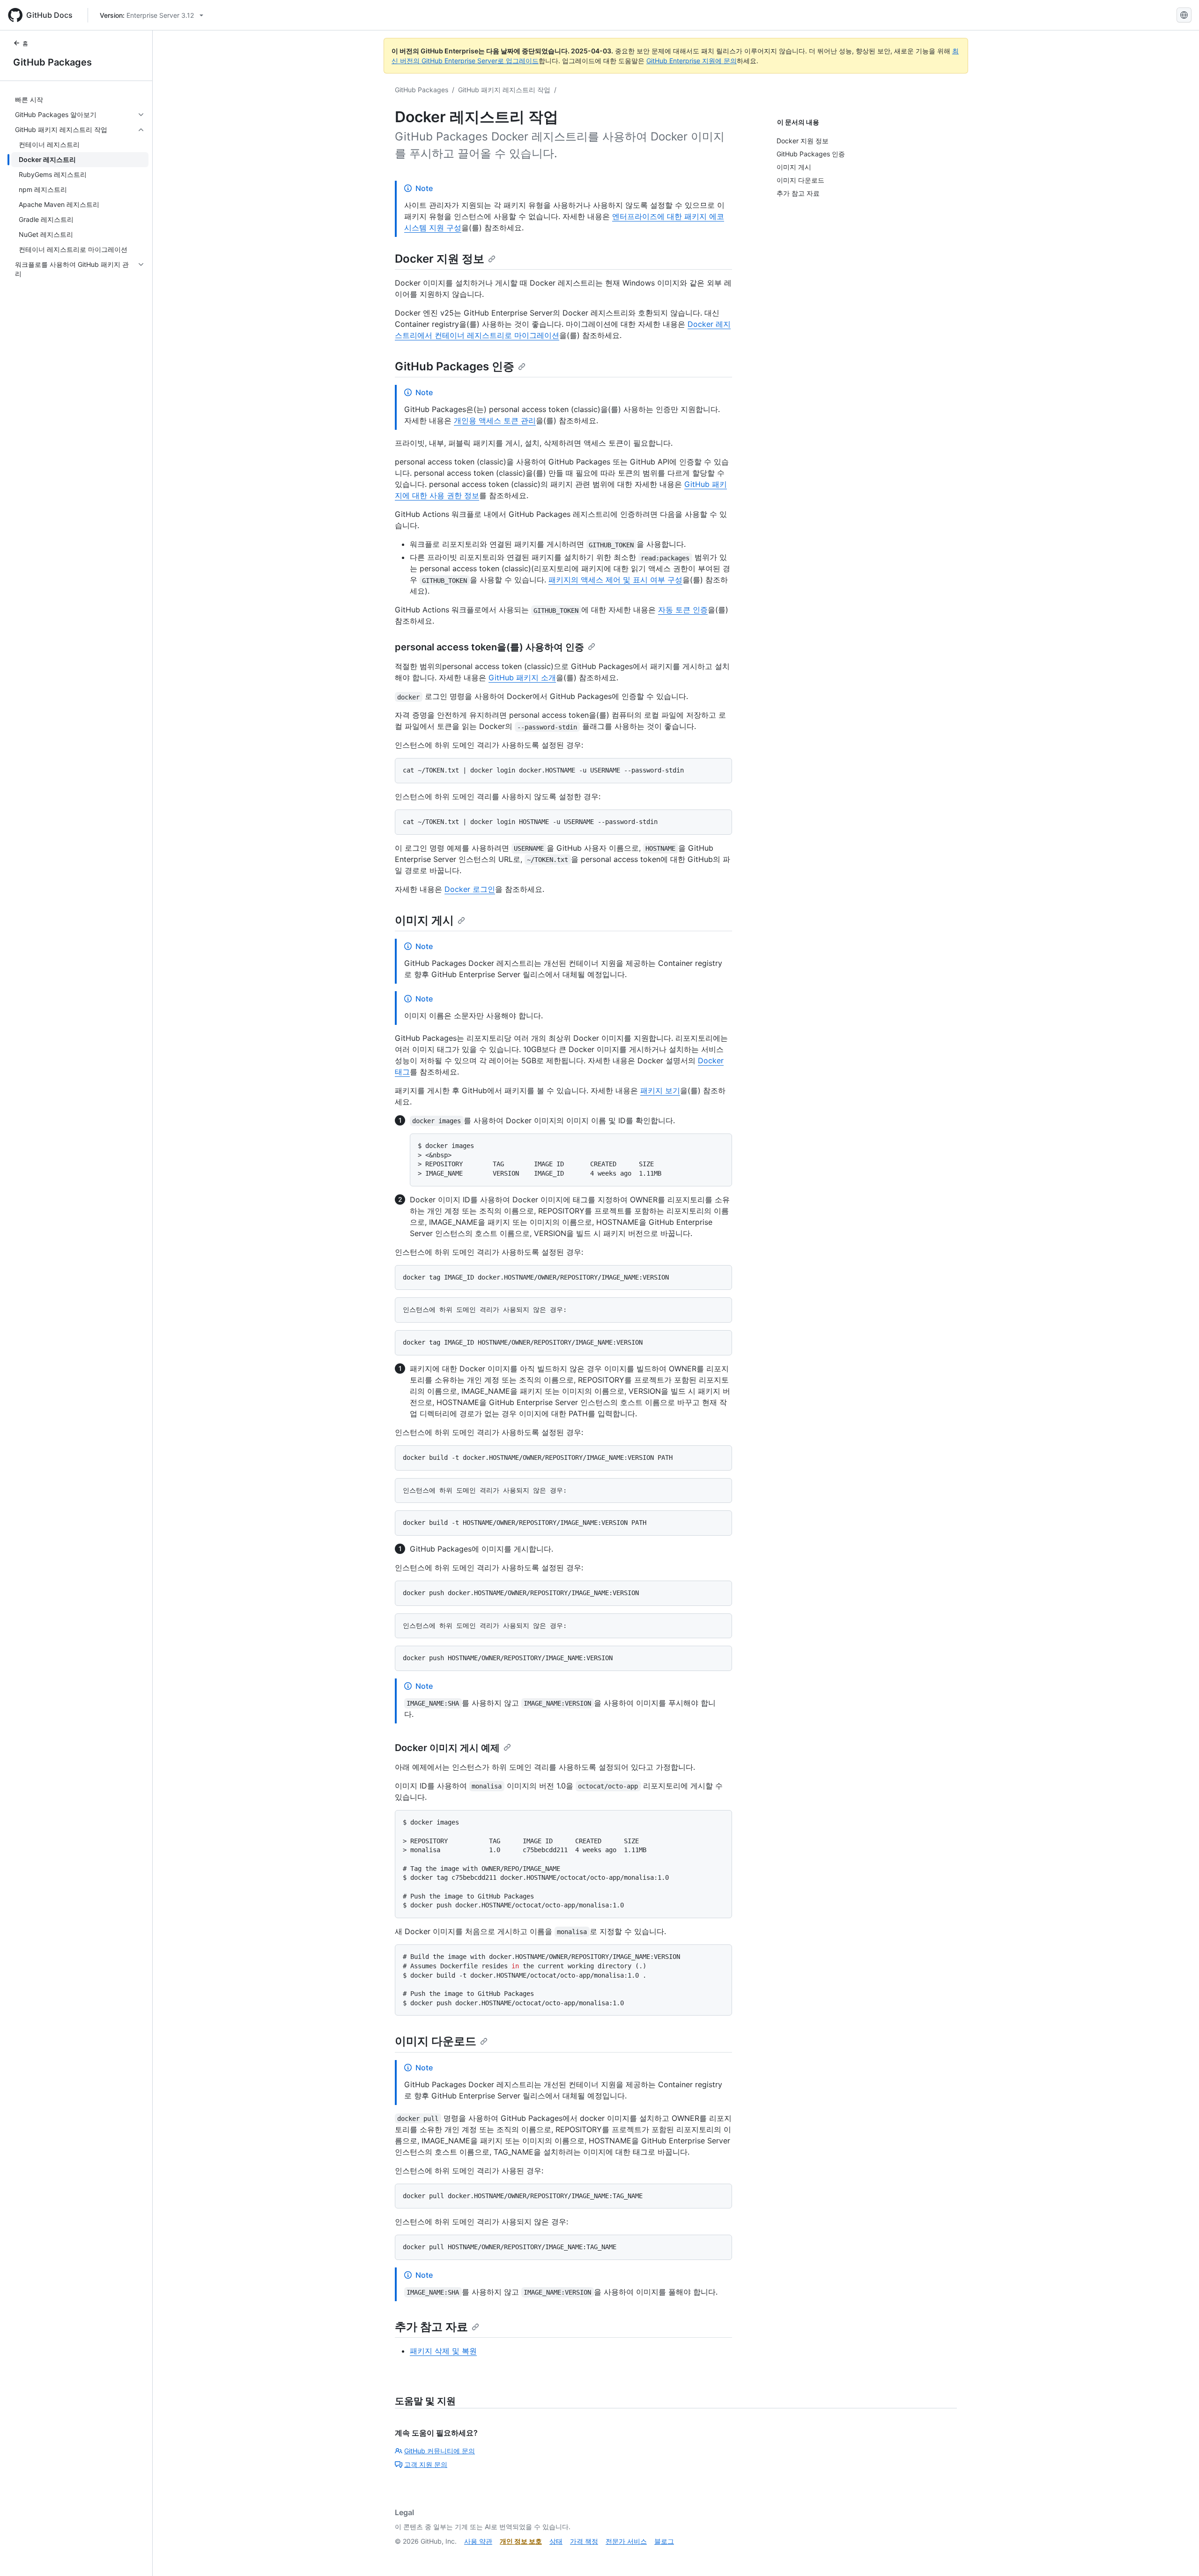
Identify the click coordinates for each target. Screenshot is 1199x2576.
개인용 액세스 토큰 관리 (495, 420)
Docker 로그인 (470, 889)
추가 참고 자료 (431, 2327)
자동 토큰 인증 (683, 610)
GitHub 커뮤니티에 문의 (440, 2451)
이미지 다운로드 (436, 2041)
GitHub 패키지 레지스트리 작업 (504, 90)
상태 (556, 2541)
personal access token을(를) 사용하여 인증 (489, 647)
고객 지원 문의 (426, 2464)
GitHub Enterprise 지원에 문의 (692, 61)
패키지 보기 (660, 1090)
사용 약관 (478, 2541)
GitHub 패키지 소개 (522, 677)
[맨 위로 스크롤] (1178, 2555)
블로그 (664, 2541)
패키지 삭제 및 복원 (443, 2351)
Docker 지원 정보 (440, 259)
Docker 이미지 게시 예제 (447, 1748)
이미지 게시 (424, 920)
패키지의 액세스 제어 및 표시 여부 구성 (615, 580)
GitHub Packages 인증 (455, 366)
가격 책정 (584, 2541)
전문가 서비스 (626, 2541)
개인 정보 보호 (521, 2541)
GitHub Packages (52, 62)
